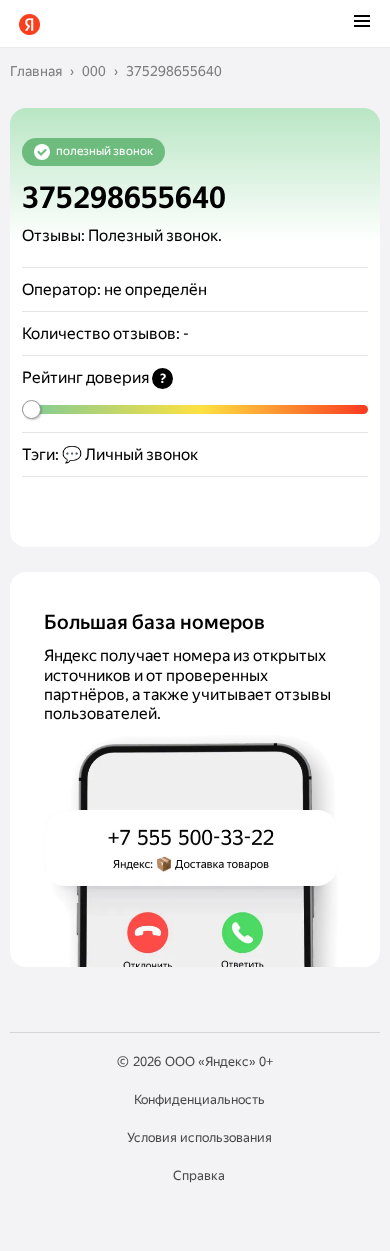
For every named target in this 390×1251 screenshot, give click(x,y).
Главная (36, 71)
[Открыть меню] (362, 23)
